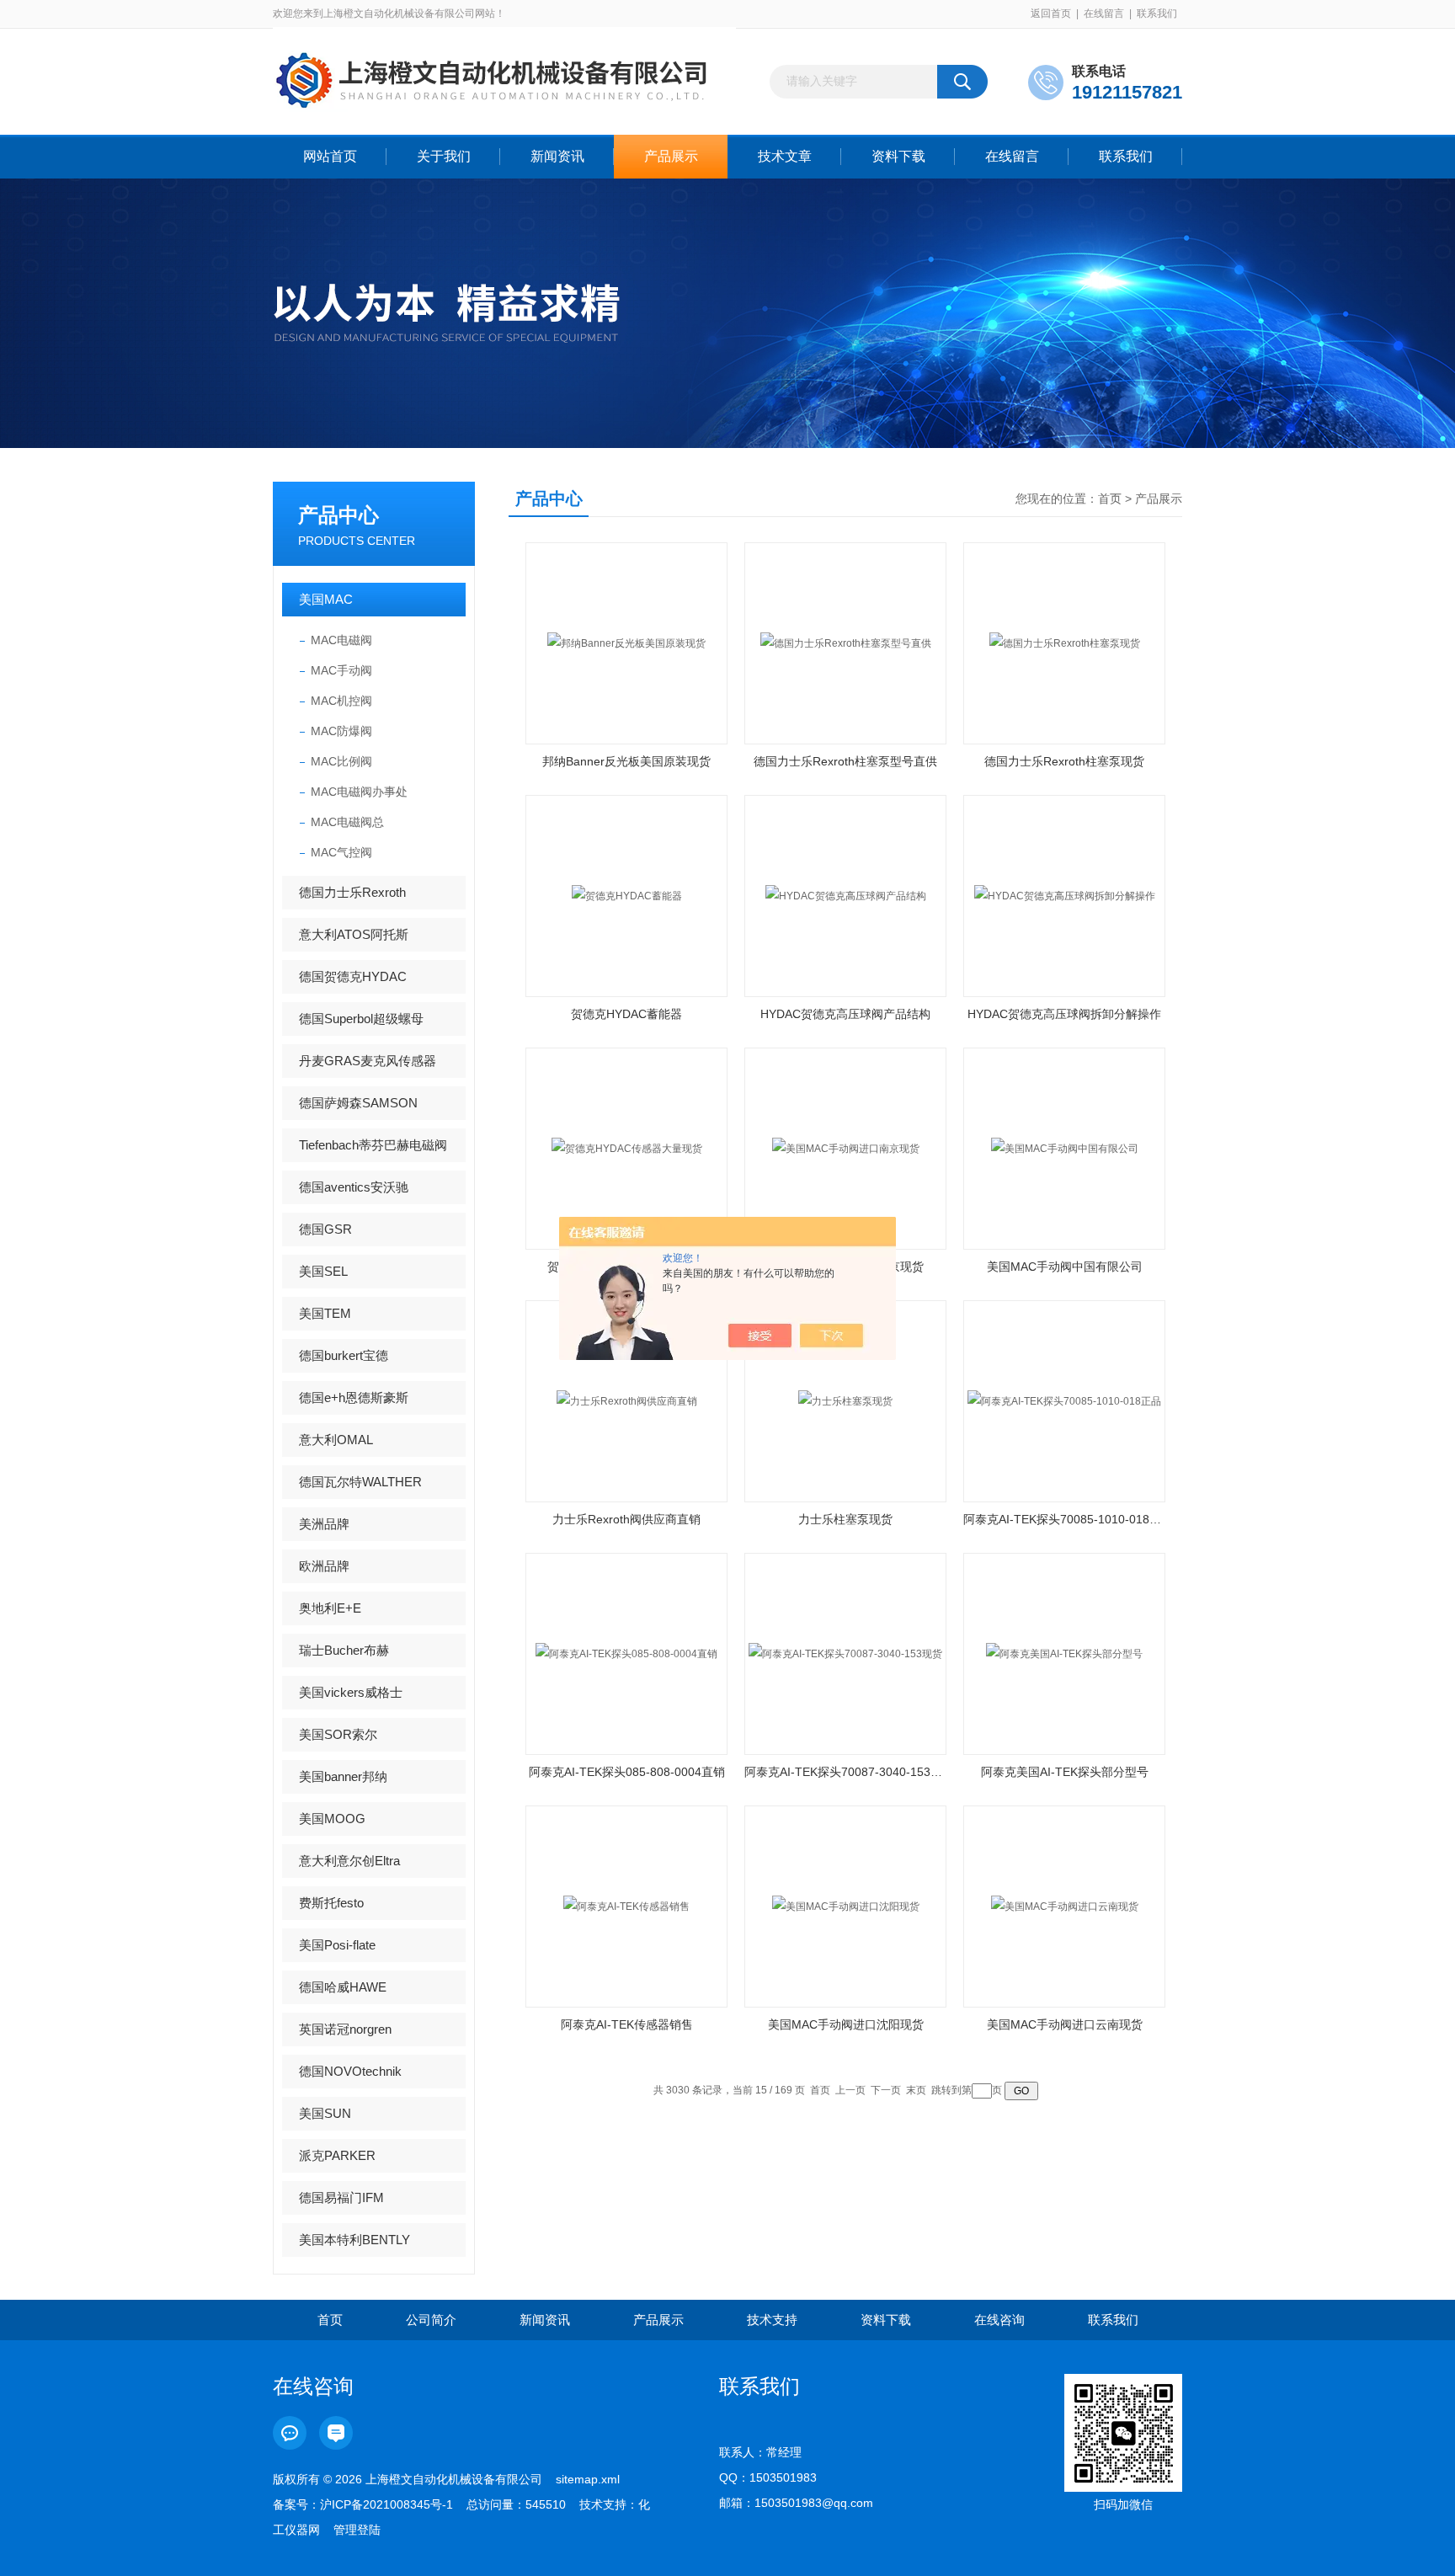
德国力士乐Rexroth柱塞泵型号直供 (845, 761)
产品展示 (671, 156)
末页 (916, 2090)
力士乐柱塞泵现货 (845, 1519)
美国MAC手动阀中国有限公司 (1065, 1267)
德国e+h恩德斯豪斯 (354, 1397)
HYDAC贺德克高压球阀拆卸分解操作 (1064, 1014)
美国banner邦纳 (343, 1776)
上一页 (850, 2090)
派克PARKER (337, 2155)
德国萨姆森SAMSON (358, 1103)
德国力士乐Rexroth (352, 892)
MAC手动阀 (341, 670)
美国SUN (325, 2113)
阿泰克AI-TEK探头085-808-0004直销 (627, 1772)
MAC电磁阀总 (347, 822)
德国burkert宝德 (344, 1355)
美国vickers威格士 (351, 1692)
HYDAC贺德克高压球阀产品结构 (845, 1014)
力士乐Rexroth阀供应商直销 (626, 1519)
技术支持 (772, 2320)
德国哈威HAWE (343, 1987)
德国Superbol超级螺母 (361, 1019)
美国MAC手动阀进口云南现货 (1065, 2024)
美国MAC (326, 599)
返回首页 (1051, 13)
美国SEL (323, 1271)
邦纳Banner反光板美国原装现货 (626, 761)
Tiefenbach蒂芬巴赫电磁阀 (373, 1145)
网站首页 (330, 156)
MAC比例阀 (341, 761)
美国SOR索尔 (338, 1734)
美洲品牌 (324, 1524)
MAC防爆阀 (341, 731)
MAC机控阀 (341, 701)
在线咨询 (999, 2320)
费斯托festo (331, 1903)
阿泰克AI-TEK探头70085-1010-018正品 (1064, 1519)
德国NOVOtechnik (350, 2071)
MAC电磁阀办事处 (359, 792)
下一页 (886, 2090)
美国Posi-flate (337, 1945)
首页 (1110, 499)
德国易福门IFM (341, 2197)
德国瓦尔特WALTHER (360, 1482)
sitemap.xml (588, 2479)
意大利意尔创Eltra (349, 1861)
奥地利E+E (330, 1608)
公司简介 (431, 2320)
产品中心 (338, 515)
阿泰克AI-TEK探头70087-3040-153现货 (845, 1772)
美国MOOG (332, 1819)
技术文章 (785, 156)
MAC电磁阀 (341, 640)
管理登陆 (357, 2530)
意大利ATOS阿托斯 (354, 934)
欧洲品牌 (324, 1566)
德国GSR (325, 1229)
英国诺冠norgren (345, 2029)
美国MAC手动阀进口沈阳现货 (846, 2024)
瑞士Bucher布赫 (344, 1650)
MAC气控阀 (341, 852)
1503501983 (783, 2477)
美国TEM (325, 1313)
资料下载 (898, 156)
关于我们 (444, 156)
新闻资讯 (557, 156)
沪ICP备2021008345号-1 (386, 2504)
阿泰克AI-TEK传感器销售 (627, 2024)
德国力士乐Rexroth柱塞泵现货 (1064, 761)
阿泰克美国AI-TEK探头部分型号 (1065, 1772)
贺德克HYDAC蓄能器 (626, 1014)
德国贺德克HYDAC (353, 976)
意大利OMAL (336, 1440)
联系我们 (1157, 13)
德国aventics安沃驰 (354, 1187)
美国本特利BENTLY (354, 2240)
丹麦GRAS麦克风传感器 (368, 1061)
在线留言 (1104, 13)
